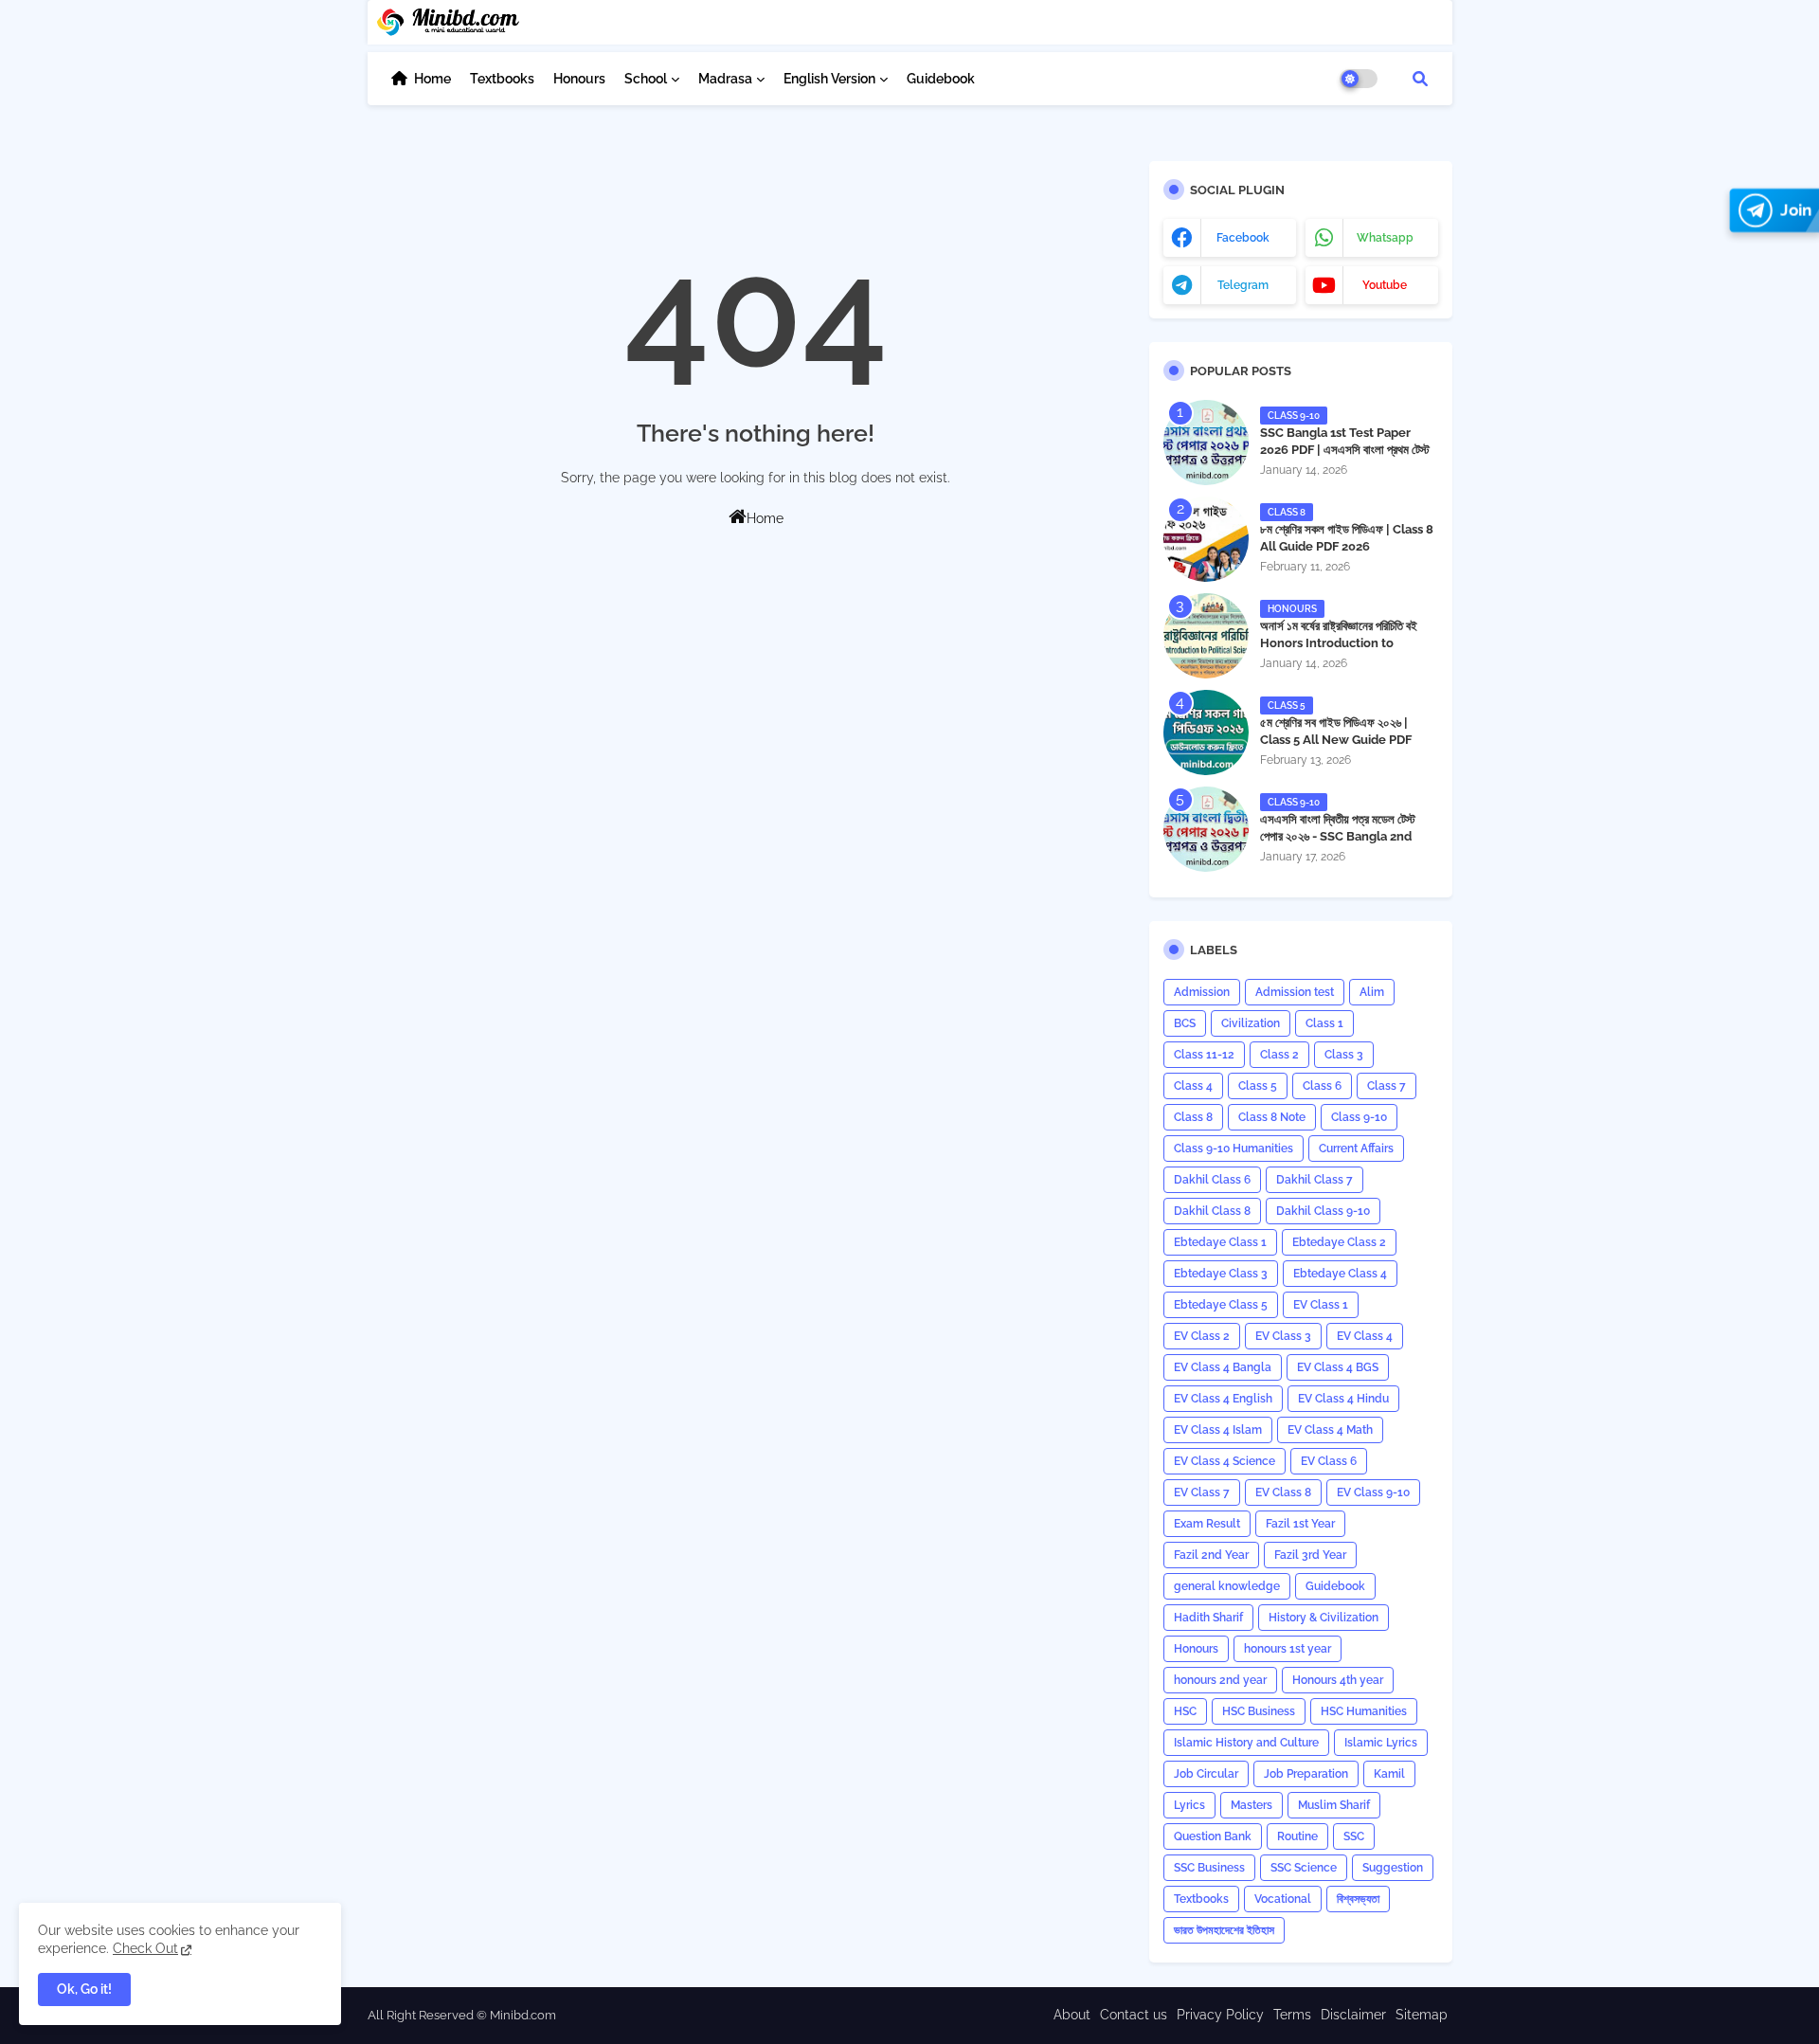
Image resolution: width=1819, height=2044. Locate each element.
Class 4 (1193, 1086)
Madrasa (725, 79)
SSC (1354, 1836)
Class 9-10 (1359, 1117)
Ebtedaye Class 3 (1221, 1274)
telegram (1243, 285)
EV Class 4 (1365, 1336)
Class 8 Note (1272, 1117)
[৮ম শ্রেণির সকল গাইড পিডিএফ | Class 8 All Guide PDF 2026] (1206, 539)
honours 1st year (1288, 1649)
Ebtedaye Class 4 (1340, 1274)
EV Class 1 (1321, 1305)
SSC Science (1304, 1868)
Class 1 (1324, 1023)
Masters (1252, 1805)
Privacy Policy (1220, 2015)
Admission (1202, 992)
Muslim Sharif (1334, 1805)
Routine (1297, 1836)
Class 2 (1279, 1055)
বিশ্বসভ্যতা (1358, 1899)
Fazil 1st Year (1300, 1524)
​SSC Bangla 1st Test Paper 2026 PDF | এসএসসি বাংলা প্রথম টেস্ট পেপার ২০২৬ (1345, 450)
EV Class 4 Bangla (1223, 1367)
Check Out (145, 1948)
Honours (579, 79)
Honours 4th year (1338, 1680)
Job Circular (1206, 1774)
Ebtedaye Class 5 (1221, 1305)
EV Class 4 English (1223, 1399)
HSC (1185, 1711)
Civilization (1251, 1023)
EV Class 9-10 (1373, 1492)
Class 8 (1193, 1117)
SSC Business (1209, 1868)
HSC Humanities (1364, 1711)
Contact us (1134, 2015)
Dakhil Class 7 (1315, 1180)
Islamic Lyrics (1381, 1743)
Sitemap (1422, 2015)
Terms (1292, 2015)
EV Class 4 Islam (1218, 1430)
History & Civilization (1324, 1618)
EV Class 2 (1202, 1336)
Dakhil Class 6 (1212, 1180)
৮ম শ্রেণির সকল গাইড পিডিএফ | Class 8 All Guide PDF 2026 (1347, 538)
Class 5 (1258, 1086)
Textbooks (502, 79)
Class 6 (1322, 1086)
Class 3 (1344, 1055)
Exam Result (1207, 1524)
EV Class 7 (1202, 1492)
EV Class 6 (1329, 1461)
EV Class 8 (1283, 1492)
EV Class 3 (1283, 1336)
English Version (829, 79)
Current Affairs (1356, 1149)
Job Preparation (1306, 1774)
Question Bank (1213, 1836)
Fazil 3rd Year (1310, 1555)
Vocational (1283, 1899)
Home (432, 79)
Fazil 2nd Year (1211, 1555)
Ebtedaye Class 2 (1339, 1242)
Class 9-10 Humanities (1234, 1149)
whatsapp (1385, 238)
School (646, 79)
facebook (1243, 238)
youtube (1385, 285)
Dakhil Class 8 (1212, 1211)
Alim (1372, 992)
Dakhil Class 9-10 (1323, 1211)
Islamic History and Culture (1246, 1743)
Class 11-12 (1204, 1055)
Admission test (1295, 992)
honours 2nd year (1220, 1680)
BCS (1185, 1023)
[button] (1420, 79)
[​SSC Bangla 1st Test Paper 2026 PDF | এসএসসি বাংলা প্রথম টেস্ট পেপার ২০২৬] (1206, 443)
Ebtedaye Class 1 (1220, 1242)
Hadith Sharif (1208, 1618)
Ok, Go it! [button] (84, 1989)
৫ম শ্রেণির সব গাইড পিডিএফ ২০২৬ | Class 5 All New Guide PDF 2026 (1336, 740)
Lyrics (1189, 1805)
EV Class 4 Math (1330, 1430)
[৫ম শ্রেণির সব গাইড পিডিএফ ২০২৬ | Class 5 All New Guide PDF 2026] (1206, 733)
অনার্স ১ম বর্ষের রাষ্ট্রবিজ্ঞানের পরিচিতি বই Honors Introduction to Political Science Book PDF (1339, 643)
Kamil (1389, 1774)
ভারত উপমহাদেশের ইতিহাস (1224, 1930)
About (1072, 2015)
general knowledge (1227, 1586)
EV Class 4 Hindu (1343, 1399)
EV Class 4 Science (1225, 1461)
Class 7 (1387, 1086)
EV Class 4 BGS (1338, 1367)
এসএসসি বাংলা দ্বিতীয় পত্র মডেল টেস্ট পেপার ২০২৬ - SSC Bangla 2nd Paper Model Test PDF (1338, 836)
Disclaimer (1353, 2015)
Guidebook (941, 79)
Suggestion (1393, 1868)
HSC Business (1259, 1711)
